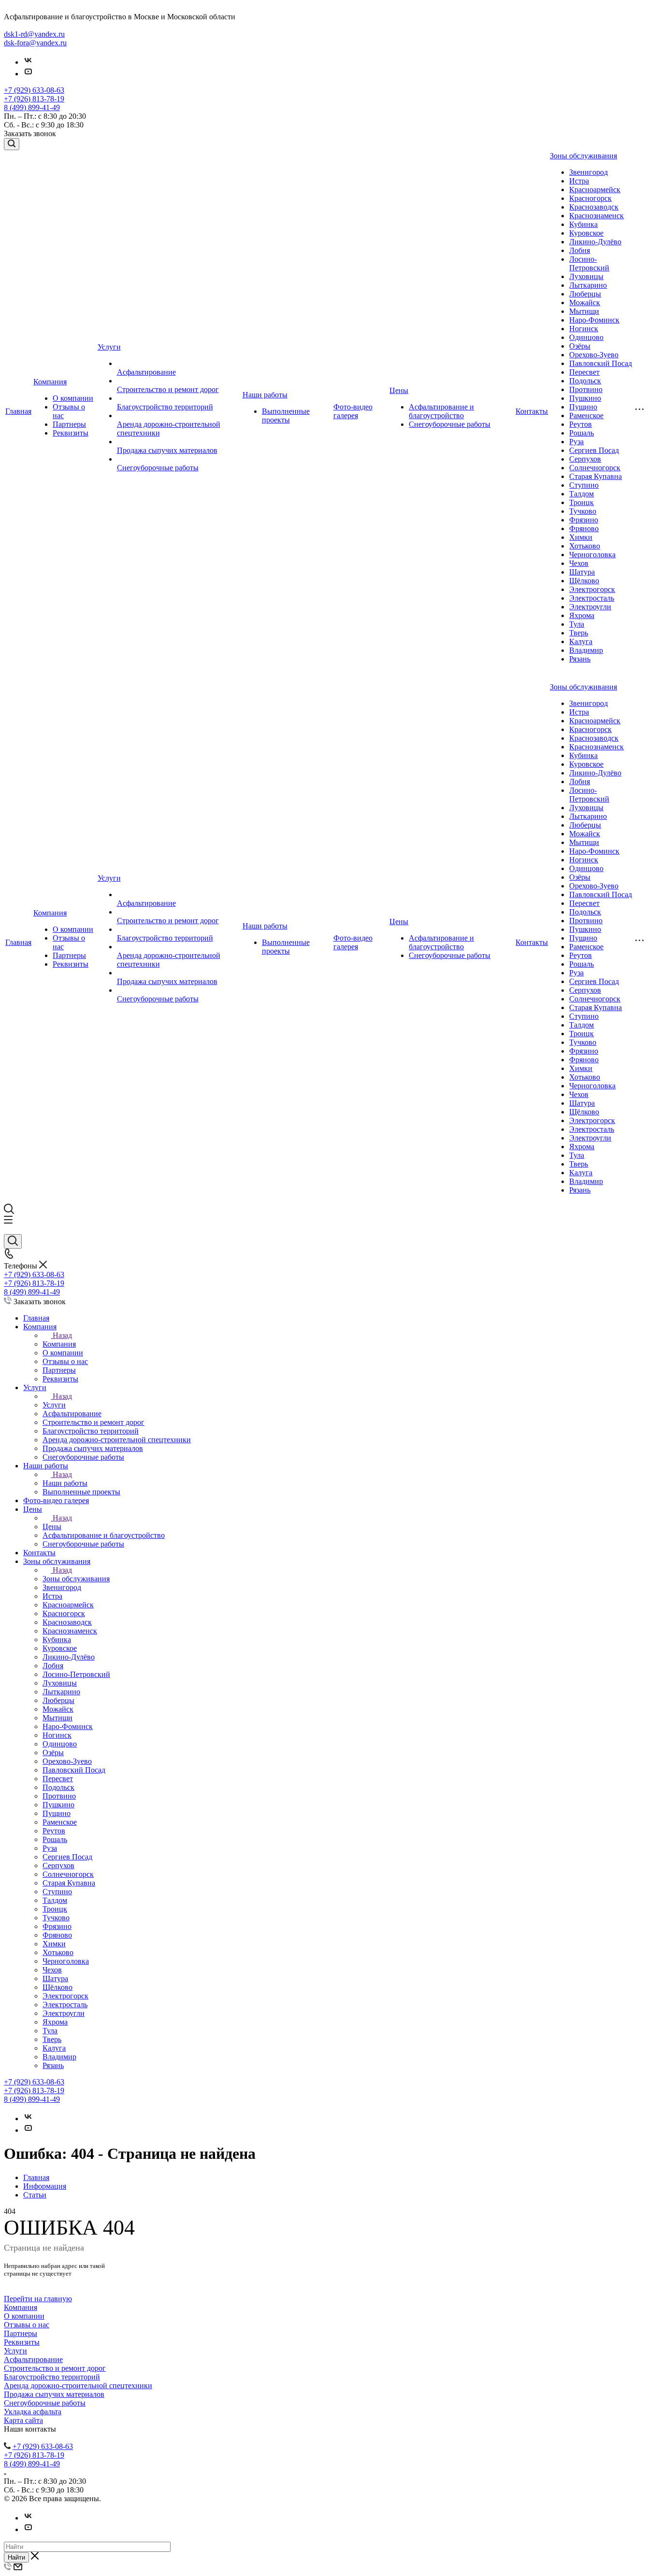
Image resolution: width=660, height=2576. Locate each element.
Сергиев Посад (594, 450)
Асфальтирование (146, 372)
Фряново (584, 528)
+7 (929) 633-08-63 (34, 90)
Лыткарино (588, 285)
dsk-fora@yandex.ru (35, 43)
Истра (579, 181)
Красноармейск (595, 190)
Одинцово (586, 337)
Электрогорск (592, 589)
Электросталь (592, 598)
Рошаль (581, 433)
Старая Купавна (595, 476)
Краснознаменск (596, 216)
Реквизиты (71, 433)
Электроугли (590, 607)
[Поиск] (12, 144)
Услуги (109, 347)
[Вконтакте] (28, 62)
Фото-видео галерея (353, 411)
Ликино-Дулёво (595, 242)
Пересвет (584, 372)
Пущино (583, 407)
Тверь (579, 633)
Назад (62, 1335)
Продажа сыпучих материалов (167, 450)
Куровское (586, 233)
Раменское (586, 415)
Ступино (584, 485)
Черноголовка (592, 555)
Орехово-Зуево (594, 355)
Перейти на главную (38, 2299)
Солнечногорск (595, 468)
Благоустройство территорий (165, 407)
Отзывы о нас (27, 2325)
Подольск (585, 381)
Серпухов (585, 459)
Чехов (579, 563)
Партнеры (69, 424)
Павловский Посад (601, 363)
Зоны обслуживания (583, 156)
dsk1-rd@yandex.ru (34, 34)
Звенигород (588, 172)
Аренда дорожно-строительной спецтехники (78, 2386)
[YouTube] (28, 74)
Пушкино (585, 398)
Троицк (581, 502)
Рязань (580, 659)
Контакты (532, 411)
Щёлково (584, 581)
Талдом (581, 494)
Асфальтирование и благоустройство (441, 411)
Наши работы (265, 395)
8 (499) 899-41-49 (32, 107)
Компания (50, 382)
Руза (576, 442)
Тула (577, 624)
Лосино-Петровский (589, 263)
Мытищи (584, 311)
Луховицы (586, 276)
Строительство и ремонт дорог (168, 389)
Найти (16, 2557)
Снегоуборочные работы (158, 468)
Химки (581, 537)
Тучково (583, 511)
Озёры (580, 346)
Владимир (586, 650)
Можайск (585, 303)
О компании (73, 398)
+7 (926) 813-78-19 (34, 99)
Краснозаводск (594, 207)
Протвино (586, 389)
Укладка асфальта (33, 2412)
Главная (18, 411)
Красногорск (590, 198)
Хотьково (585, 546)
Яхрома (582, 615)
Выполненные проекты (286, 415)
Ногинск (584, 329)
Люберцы (585, 294)
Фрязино (584, 520)
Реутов (581, 424)
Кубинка (583, 224)
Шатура (582, 572)
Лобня (580, 250)
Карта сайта (23, 2420)
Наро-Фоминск (594, 320)
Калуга (581, 641)
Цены (399, 390)
